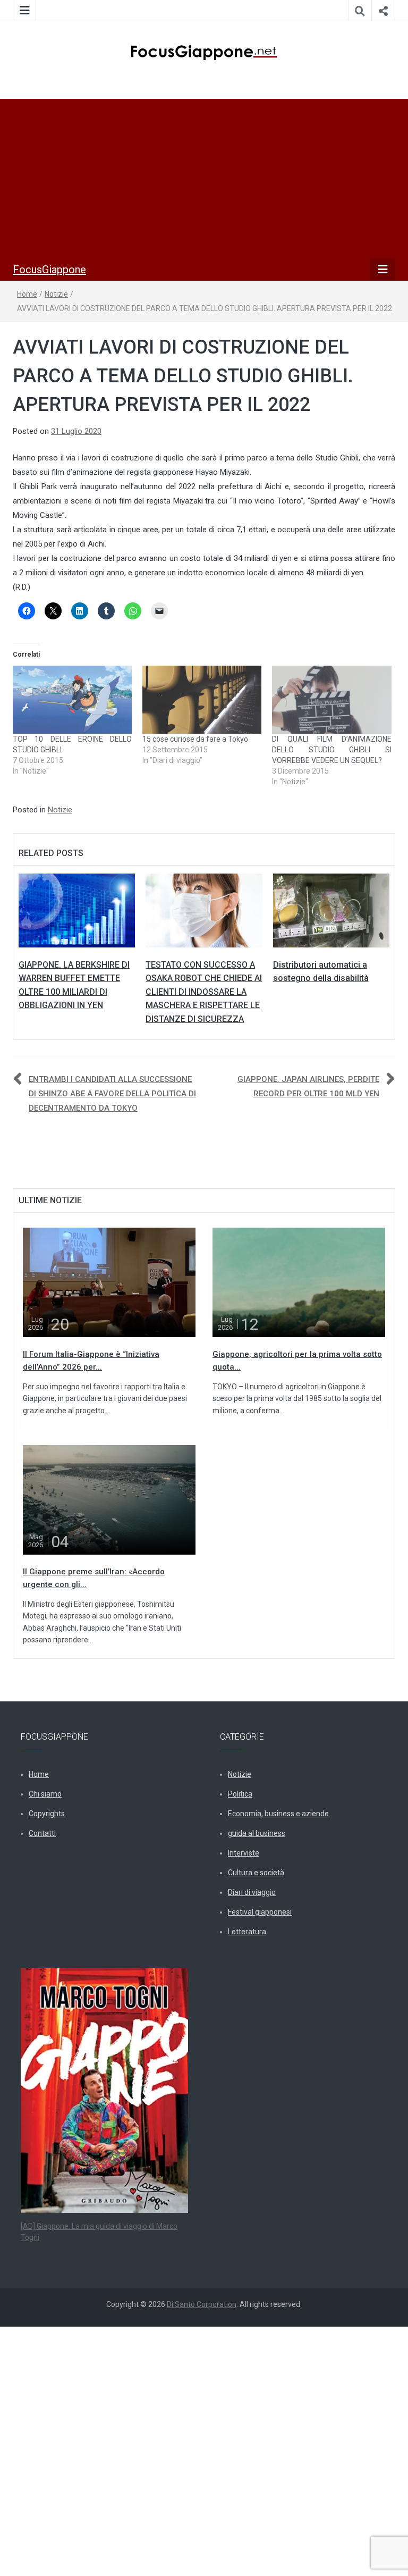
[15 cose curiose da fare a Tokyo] (202, 700)
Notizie (56, 294)
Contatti (42, 1833)
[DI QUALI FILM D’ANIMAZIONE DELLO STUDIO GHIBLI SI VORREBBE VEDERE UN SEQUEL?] (331, 700)
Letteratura (247, 1932)
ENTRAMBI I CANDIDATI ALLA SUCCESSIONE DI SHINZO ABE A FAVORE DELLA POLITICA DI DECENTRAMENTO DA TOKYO (112, 1094)
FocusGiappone (49, 270)
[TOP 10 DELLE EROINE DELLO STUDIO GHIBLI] (72, 700)
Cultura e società (256, 1873)
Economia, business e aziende (278, 1814)
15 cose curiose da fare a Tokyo (195, 739)
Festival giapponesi (260, 1912)
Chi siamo (45, 1794)
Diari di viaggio (252, 1892)
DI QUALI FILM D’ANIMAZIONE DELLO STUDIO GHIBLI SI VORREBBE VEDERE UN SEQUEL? (331, 750)
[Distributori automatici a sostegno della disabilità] (331, 910)
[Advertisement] (204, 179)
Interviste (244, 1853)
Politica (240, 1794)
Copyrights (47, 1814)
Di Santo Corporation (202, 2304)
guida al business (257, 1833)
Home (27, 294)
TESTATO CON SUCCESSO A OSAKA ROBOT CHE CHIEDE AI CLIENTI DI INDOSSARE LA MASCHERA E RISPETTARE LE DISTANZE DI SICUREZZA (204, 992)
